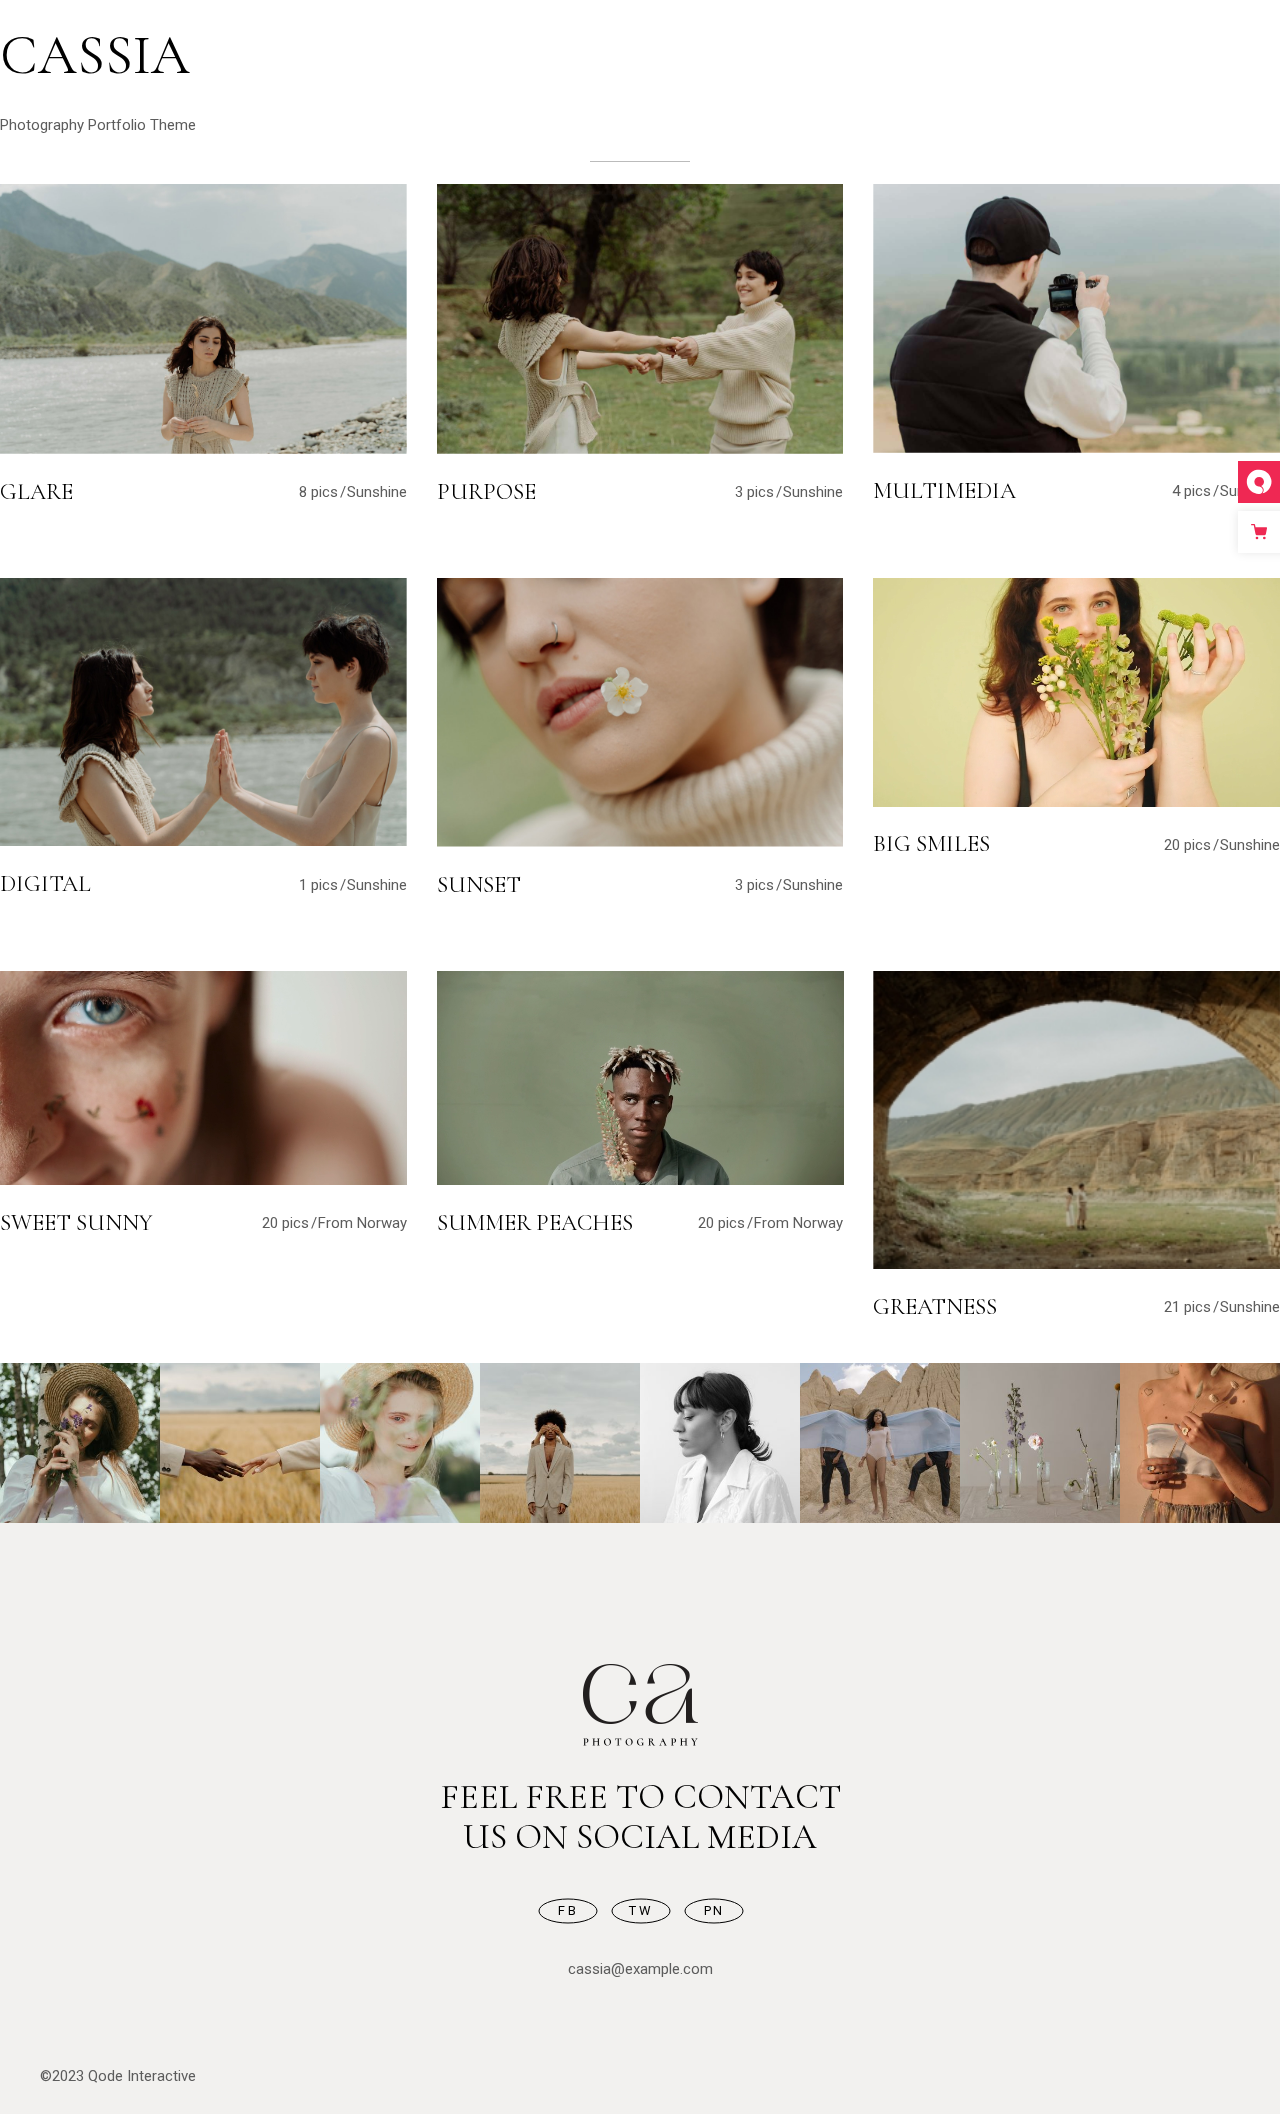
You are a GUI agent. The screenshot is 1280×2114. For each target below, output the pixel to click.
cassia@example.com (640, 1969)
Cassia (95, 55)
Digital (45, 884)
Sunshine (377, 492)
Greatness (935, 1307)
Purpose (486, 492)
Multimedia (944, 491)
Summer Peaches (535, 1223)
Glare (36, 492)
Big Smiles (931, 844)
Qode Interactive (142, 2076)
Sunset (479, 885)
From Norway (362, 1223)
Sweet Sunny (76, 1223)
